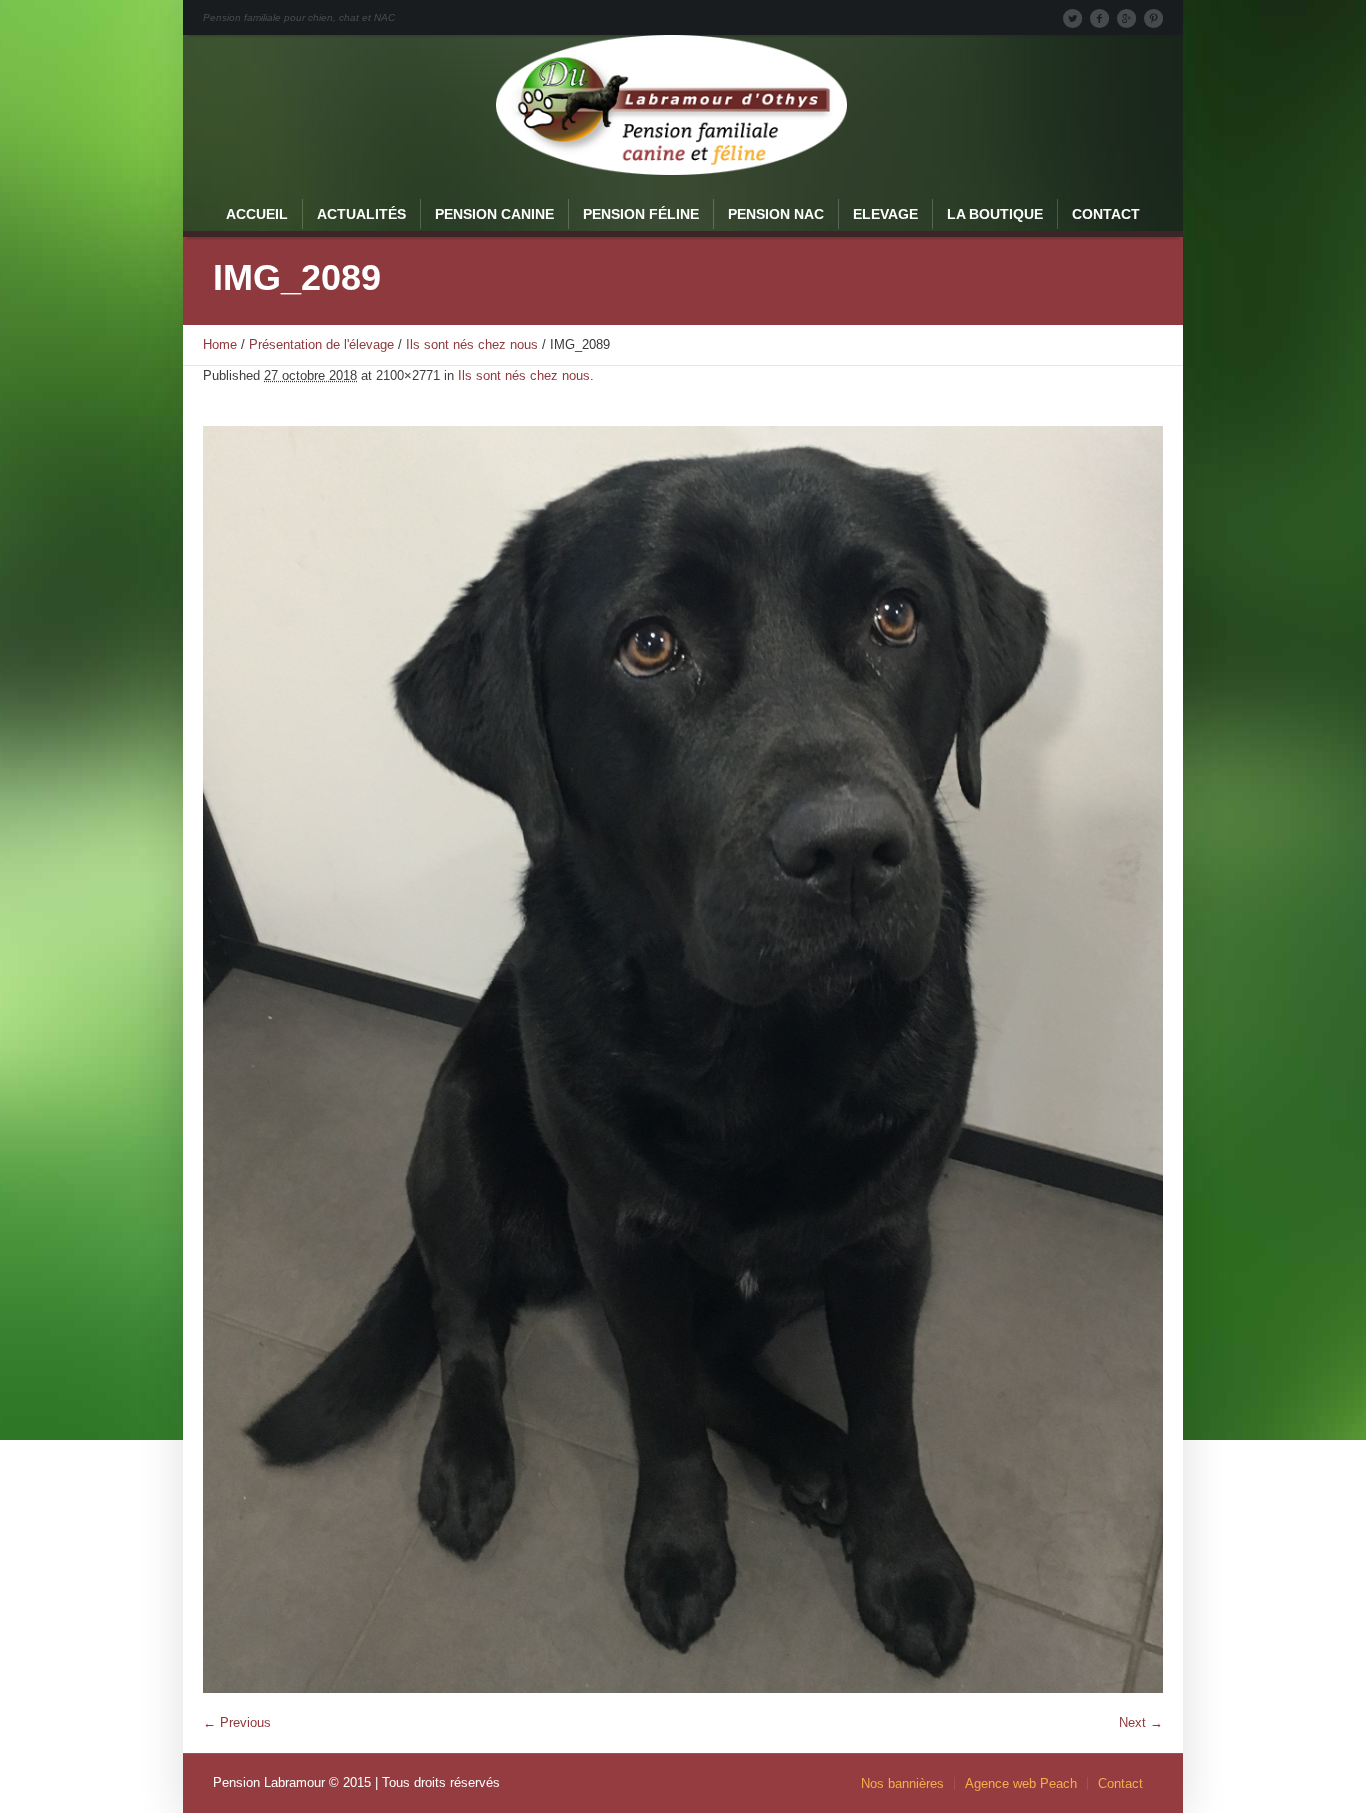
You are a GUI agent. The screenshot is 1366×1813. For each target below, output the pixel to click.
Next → (1141, 1722)
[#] (1153, 18)
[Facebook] (1099, 18)
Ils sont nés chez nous (472, 344)
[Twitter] (1072, 18)
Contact (1120, 1783)
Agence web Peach (1021, 1783)
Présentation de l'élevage (321, 344)
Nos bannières (902, 1783)
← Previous (237, 1722)
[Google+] (1126, 18)
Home (220, 344)
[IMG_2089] (683, 1059)
